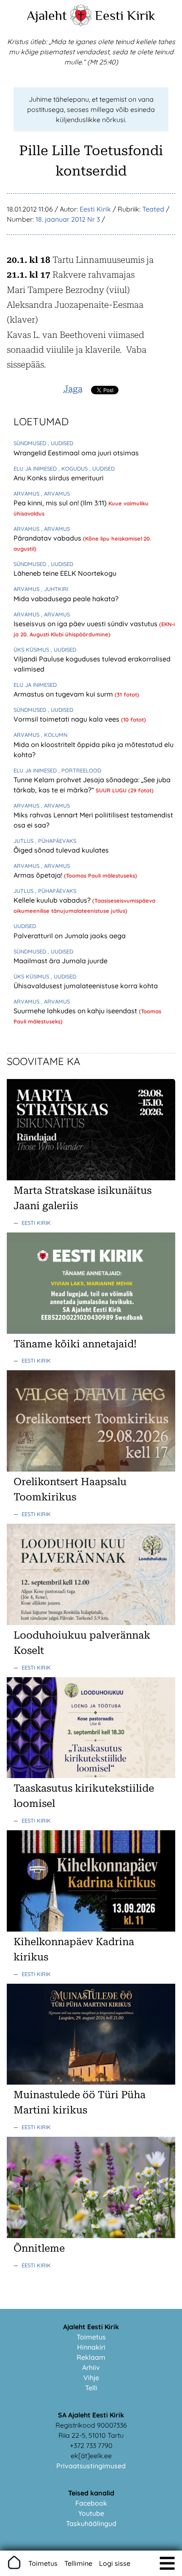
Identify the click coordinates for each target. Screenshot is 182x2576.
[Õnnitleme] (91, 2236)
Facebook (91, 2503)
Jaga (73, 389)
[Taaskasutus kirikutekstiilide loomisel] (91, 1776)
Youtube (91, 2513)
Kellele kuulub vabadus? (53, 900)
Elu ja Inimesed (36, 468)
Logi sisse (115, 2563)
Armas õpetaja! (39, 875)
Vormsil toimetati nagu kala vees (67, 719)
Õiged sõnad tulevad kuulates (61, 850)
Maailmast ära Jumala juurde (61, 961)
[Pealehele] (81, 24)
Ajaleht (47, 15)
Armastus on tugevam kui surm (64, 694)
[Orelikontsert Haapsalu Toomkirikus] (91, 1469)
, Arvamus (55, 493)
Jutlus (24, 841)
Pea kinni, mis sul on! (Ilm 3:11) (61, 503)
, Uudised (61, 443)
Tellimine (78, 2563)
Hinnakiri (91, 2347)
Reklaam (91, 2357)
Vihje (91, 2378)
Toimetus (91, 2337)
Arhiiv (91, 2367)
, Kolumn (54, 735)
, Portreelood (80, 770)
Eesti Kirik (125, 15)
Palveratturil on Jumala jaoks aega (70, 936)
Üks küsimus (32, 650)
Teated (153, 209)
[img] (167, 2563)
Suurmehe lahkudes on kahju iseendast (76, 1011)
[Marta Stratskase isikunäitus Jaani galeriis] (91, 1178)
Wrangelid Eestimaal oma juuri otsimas (76, 453)
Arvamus (27, 493)
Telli (91, 2388)
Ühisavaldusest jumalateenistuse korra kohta (86, 986)
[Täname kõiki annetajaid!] (91, 1331)
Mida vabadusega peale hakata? (66, 599)
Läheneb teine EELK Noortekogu (65, 573)
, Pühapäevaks (56, 841)
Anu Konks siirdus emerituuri (59, 478)
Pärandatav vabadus (48, 538)
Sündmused (31, 443)
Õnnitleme (39, 2248)
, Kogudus (74, 468)
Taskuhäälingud (91, 2523)
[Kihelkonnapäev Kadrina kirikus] (91, 1929)
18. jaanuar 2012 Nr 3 (68, 219)
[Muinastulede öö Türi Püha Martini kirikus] (91, 2082)
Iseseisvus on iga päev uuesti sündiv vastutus (86, 624)
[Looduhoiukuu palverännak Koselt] (91, 1623)
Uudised (25, 926)
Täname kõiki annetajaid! (75, 1344)
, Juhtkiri (55, 589)
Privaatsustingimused (91, 2466)
